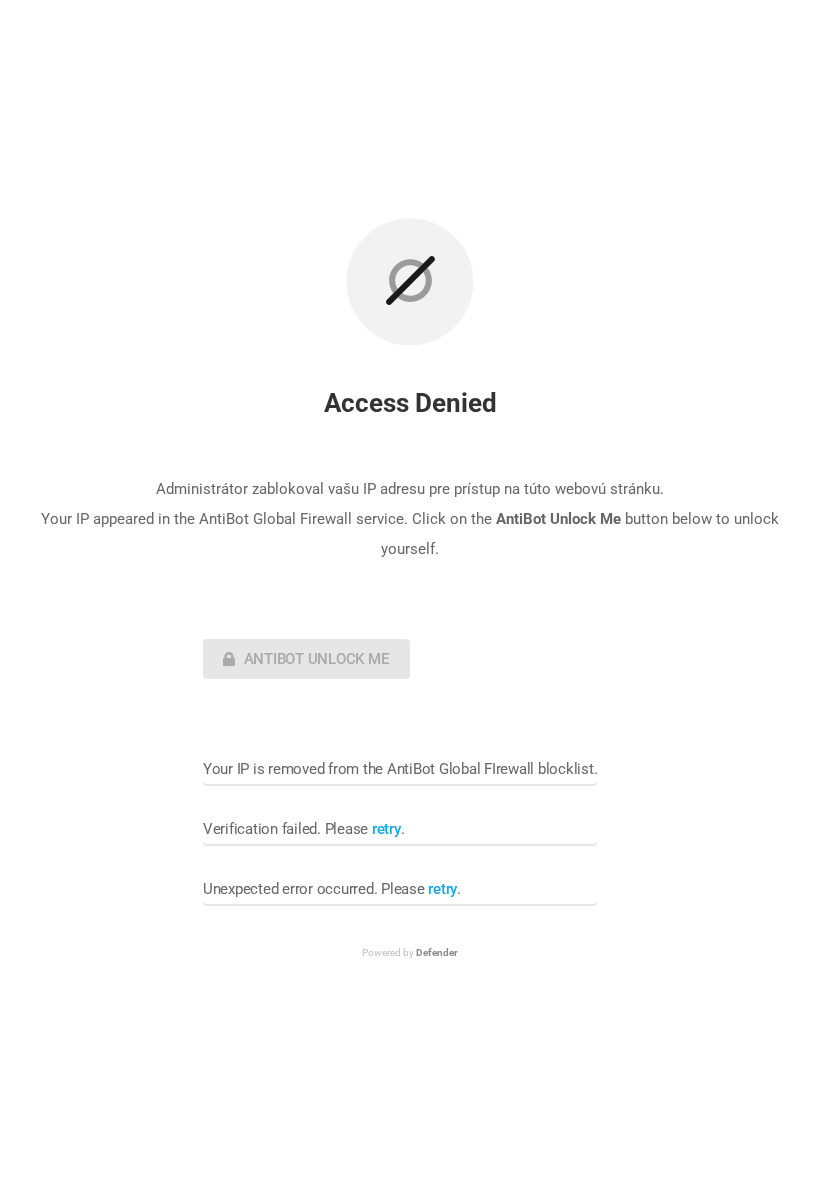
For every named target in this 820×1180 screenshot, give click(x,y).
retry (386, 829)
